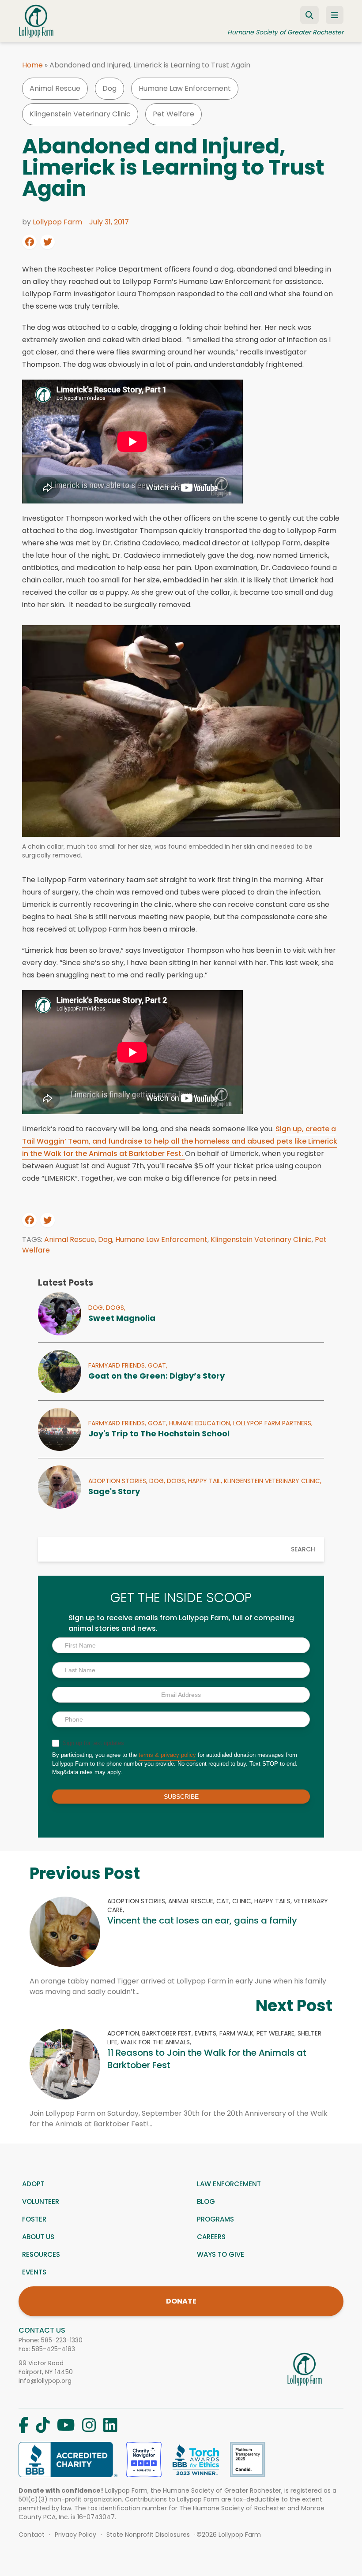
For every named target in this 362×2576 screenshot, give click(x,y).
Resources (41, 2254)
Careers (211, 2237)
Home (32, 65)
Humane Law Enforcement (185, 88)
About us (38, 2237)
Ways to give (221, 2254)
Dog (109, 88)
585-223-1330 (62, 2340)
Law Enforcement (229, 2184)
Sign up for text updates (92, 1743)
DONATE (181, 2301)
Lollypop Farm (57, 222)
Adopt (33, 2184)
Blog (206, 2201)
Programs (215, 2219)
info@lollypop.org (45, 2381)
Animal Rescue (55, 88)
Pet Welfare (173, 114)
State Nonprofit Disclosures (148, 2535)
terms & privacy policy (167, 1755)
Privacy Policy (75, 2535)
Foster (34, 2219)
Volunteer (41, 2201)
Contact (32, 2535)
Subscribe (181, 1797)
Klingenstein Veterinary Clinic (80, 114)
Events (34, 2272)
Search (303, 1549)
